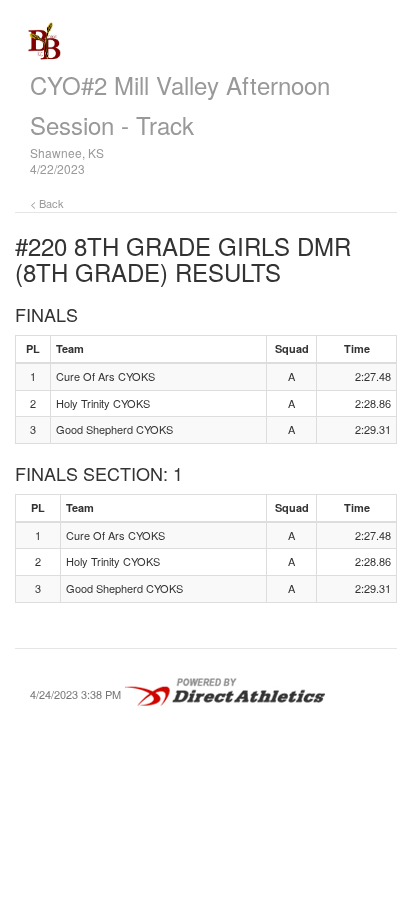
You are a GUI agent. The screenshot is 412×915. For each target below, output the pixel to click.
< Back (47, 203)
